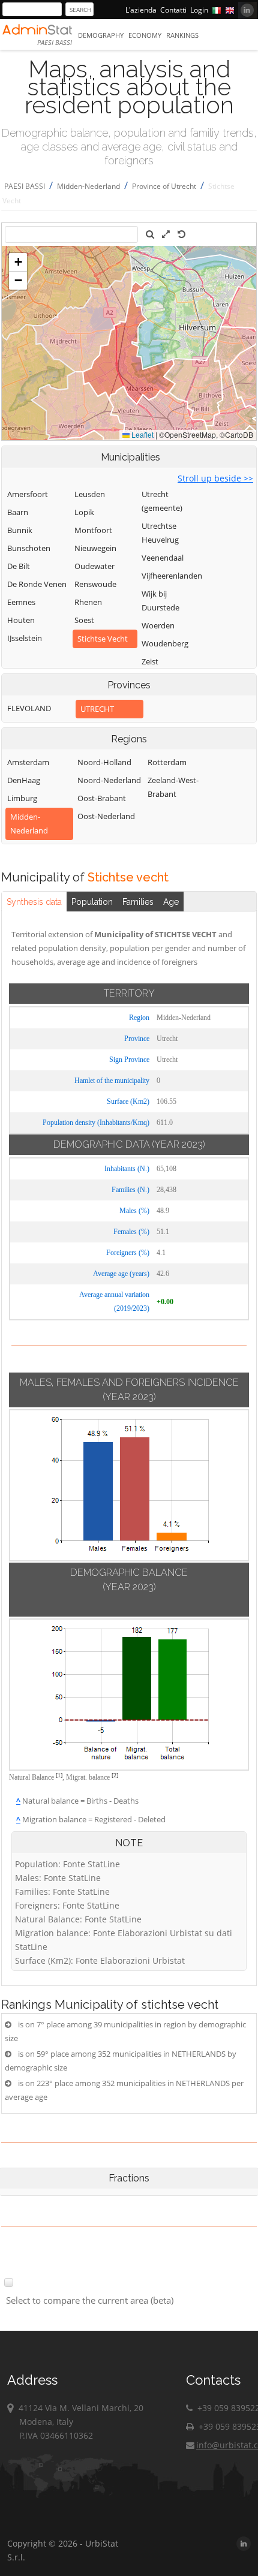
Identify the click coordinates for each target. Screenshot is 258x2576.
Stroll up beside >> (215, 478)
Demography (101, 35)
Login (199, 10)
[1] (59, 1775)
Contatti (173, 10)
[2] (115, 1775)
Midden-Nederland (88, 186)
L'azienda (141, 10)
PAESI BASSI (25, 186)
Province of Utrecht (164, 186)
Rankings (182, 35)
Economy (145, 35)
